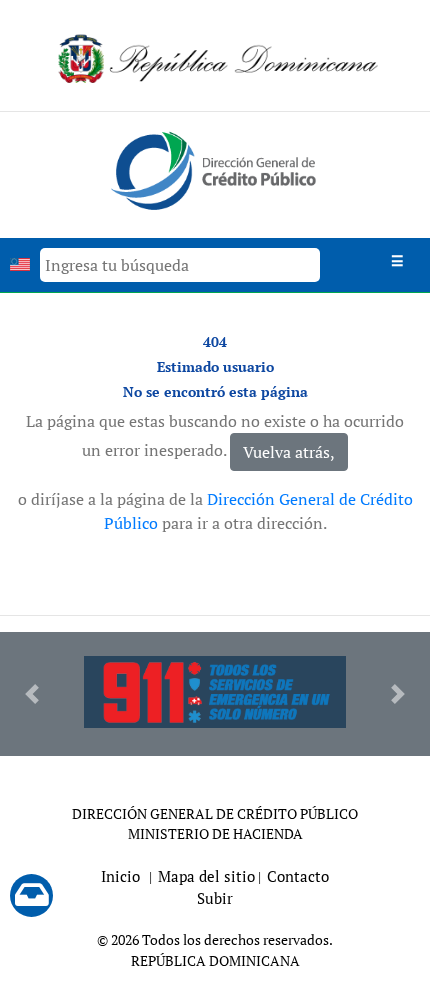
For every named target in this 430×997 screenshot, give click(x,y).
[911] (215, 692)
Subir (215, 898)
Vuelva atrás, (289, 452)
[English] (20, 264)
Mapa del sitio (206, 876)
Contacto (298, 876)
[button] (32, 694)
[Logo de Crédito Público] (215, 169)
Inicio (120, 876)
